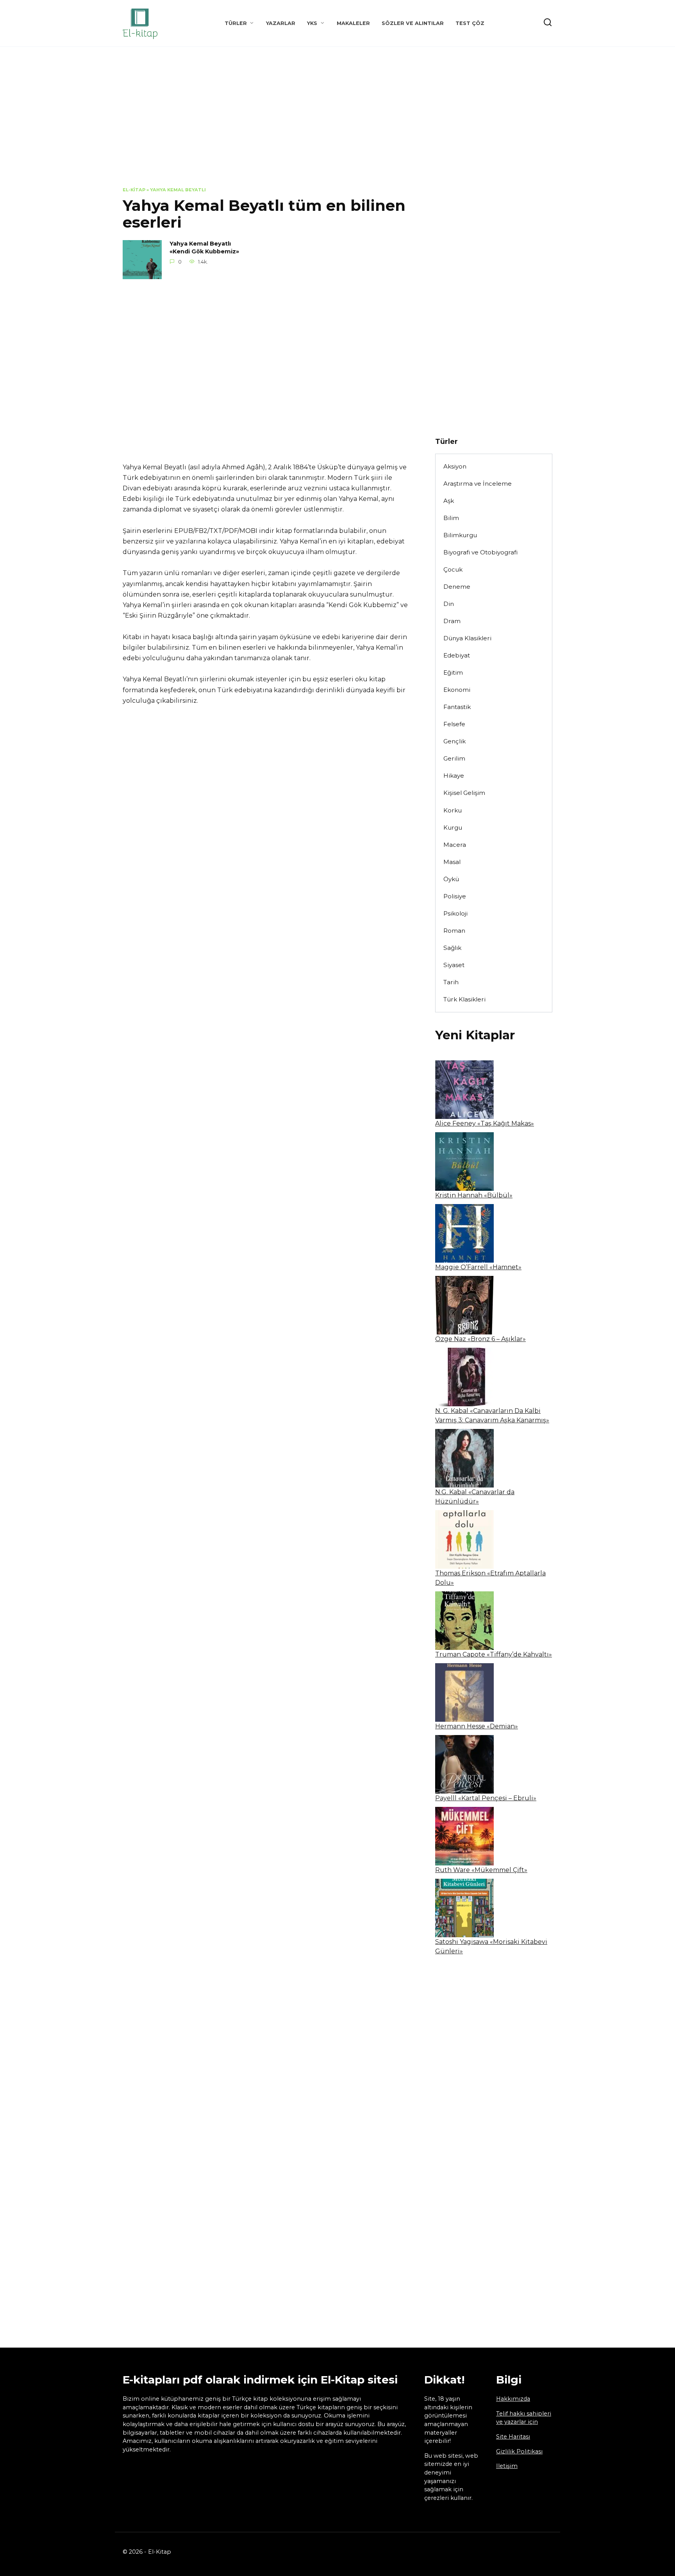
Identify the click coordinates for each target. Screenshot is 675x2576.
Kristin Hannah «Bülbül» (474, 1195)
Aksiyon (455, 466)
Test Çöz (470, 23)
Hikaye (454, 776)
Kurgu (453, 827)
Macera (455, 845)
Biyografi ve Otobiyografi (480, 552)
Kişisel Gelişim (464, 793)
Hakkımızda (513, 2399)
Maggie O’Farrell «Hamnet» (478, 1267)
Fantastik (457, 707)
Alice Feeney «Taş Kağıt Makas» (485, 1123)
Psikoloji (455, 913)
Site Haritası (513, 2437)
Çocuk (453, 569)
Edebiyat (457, 655)
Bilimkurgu (460, 535)
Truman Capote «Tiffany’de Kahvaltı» (494, 1654)
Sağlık (452, 948)
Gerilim (454, 758)
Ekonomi (457, 690)
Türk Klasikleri (464, 999)
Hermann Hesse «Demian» (477, 1726)
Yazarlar (281, 23)
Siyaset (454, 965)
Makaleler (353, 23)
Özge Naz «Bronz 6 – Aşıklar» (480, 1339)
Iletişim (507, 2466)
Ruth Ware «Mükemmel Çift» (481, 1870)
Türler (236, 23)
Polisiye (455, 896)
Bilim (451, 518)
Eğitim (453, 673)
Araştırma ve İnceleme (478, 484)
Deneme (457, 587)
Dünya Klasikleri (467, 638)
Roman (454, 931)
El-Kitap (134, 190)
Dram (452, 621)
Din (449, 604)
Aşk (449, 501)
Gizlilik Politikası (519, 2451)
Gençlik (454, 741)
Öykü (451, 879)
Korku (453, 810)
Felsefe (454, 724)
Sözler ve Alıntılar (413, 23)
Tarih (451, 982)
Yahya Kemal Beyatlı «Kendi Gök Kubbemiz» (204, 248)
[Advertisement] (337, 123)
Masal (452, 862)
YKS (312, 23)
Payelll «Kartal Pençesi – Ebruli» (486, 1798)
